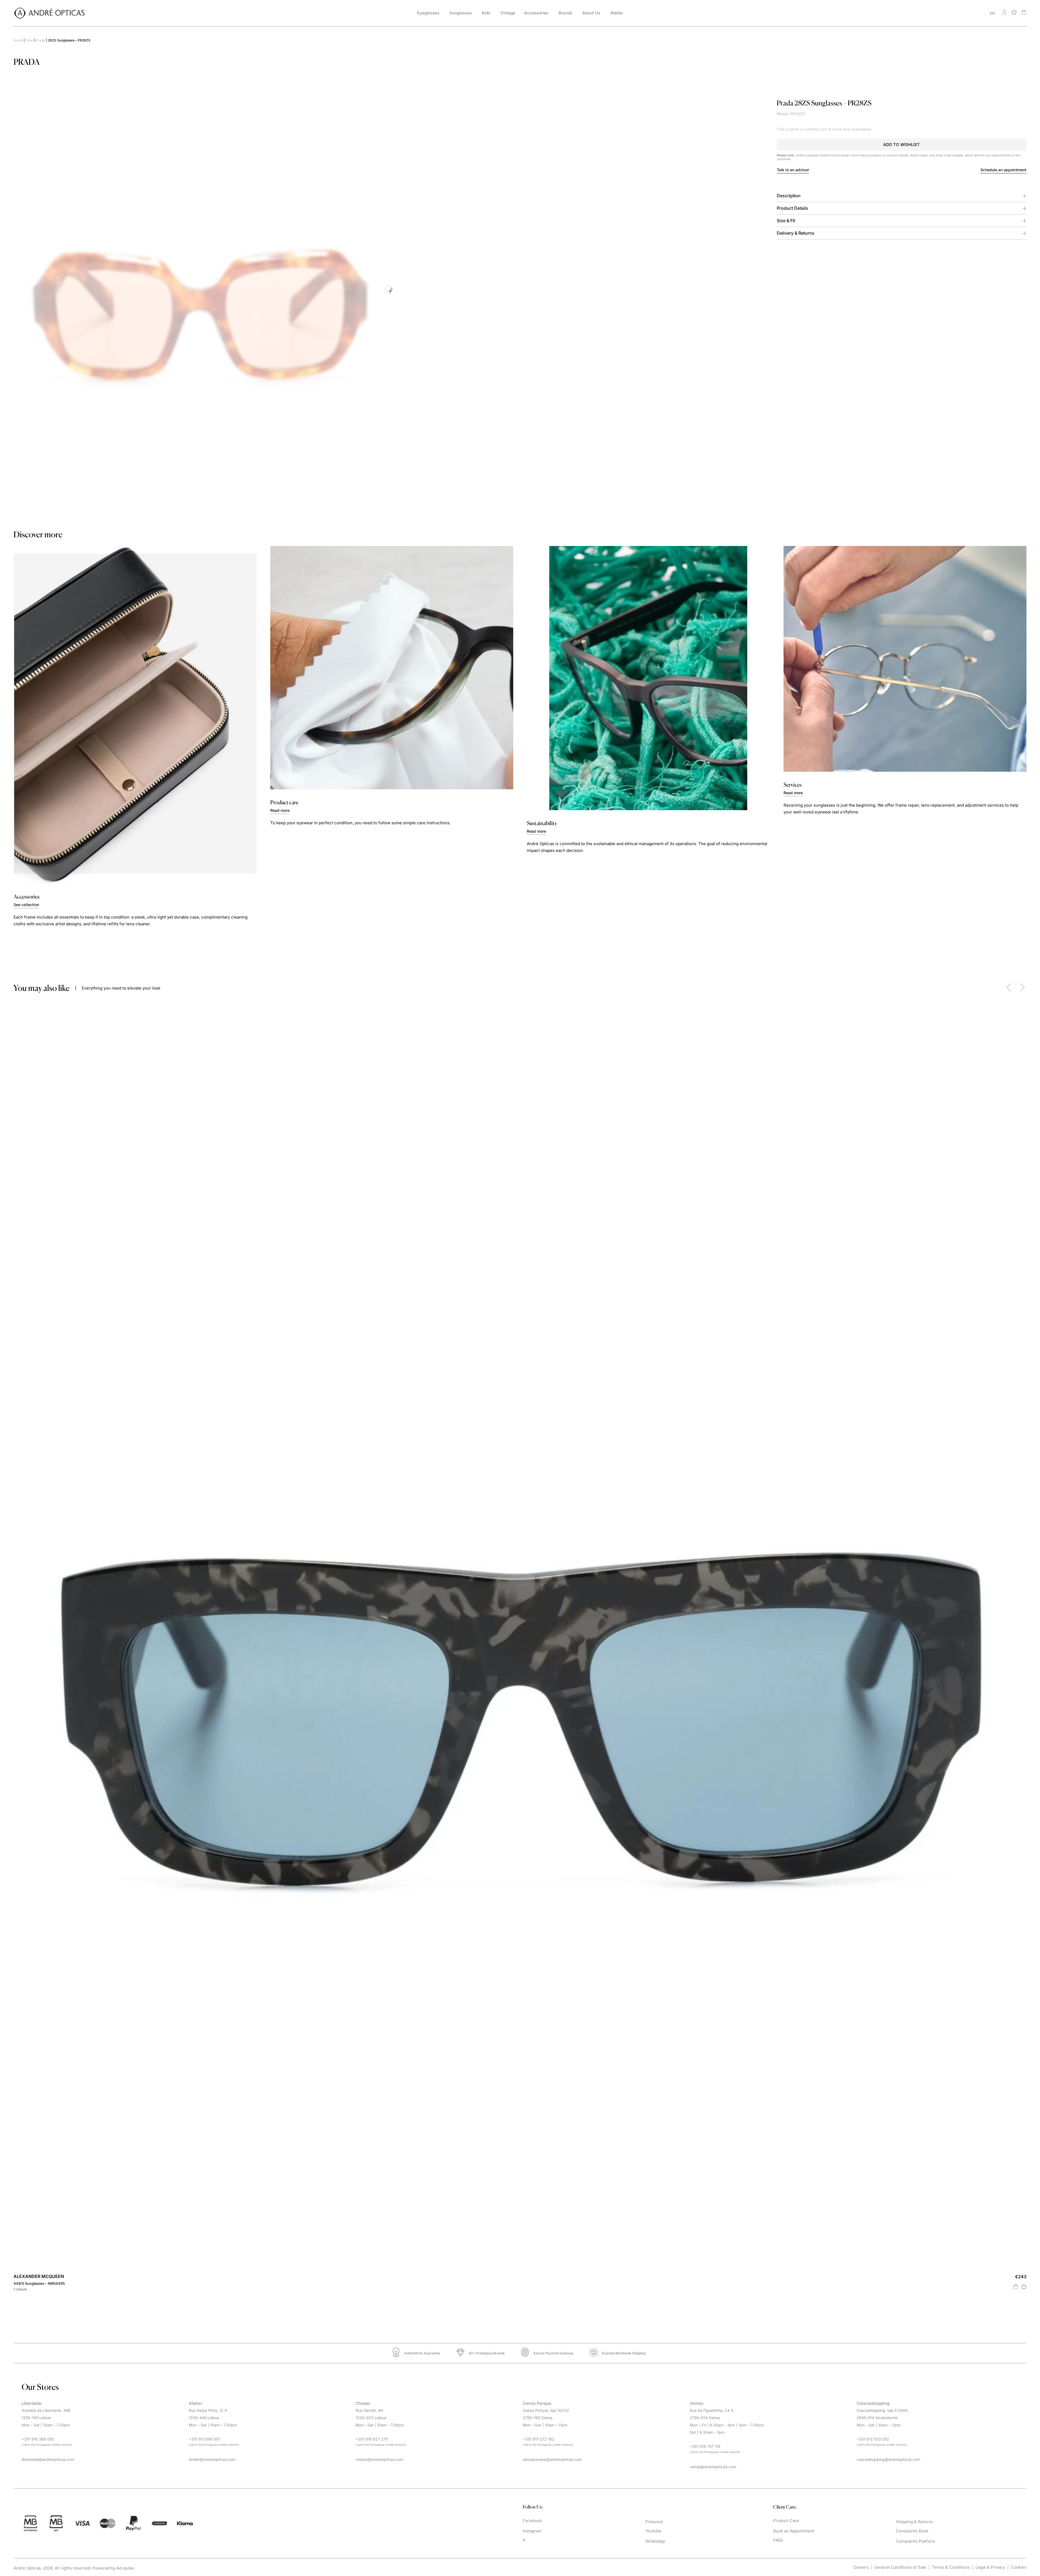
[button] (902, 145)
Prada (41, 40)
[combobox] (938, 13)
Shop (29, 40)
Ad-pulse (125, 1983)
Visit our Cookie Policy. (334, 2565)
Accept (1019, 2565)
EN (992, 13)
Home (18, 40)
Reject (989, 2565)
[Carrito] (1024, 12)
